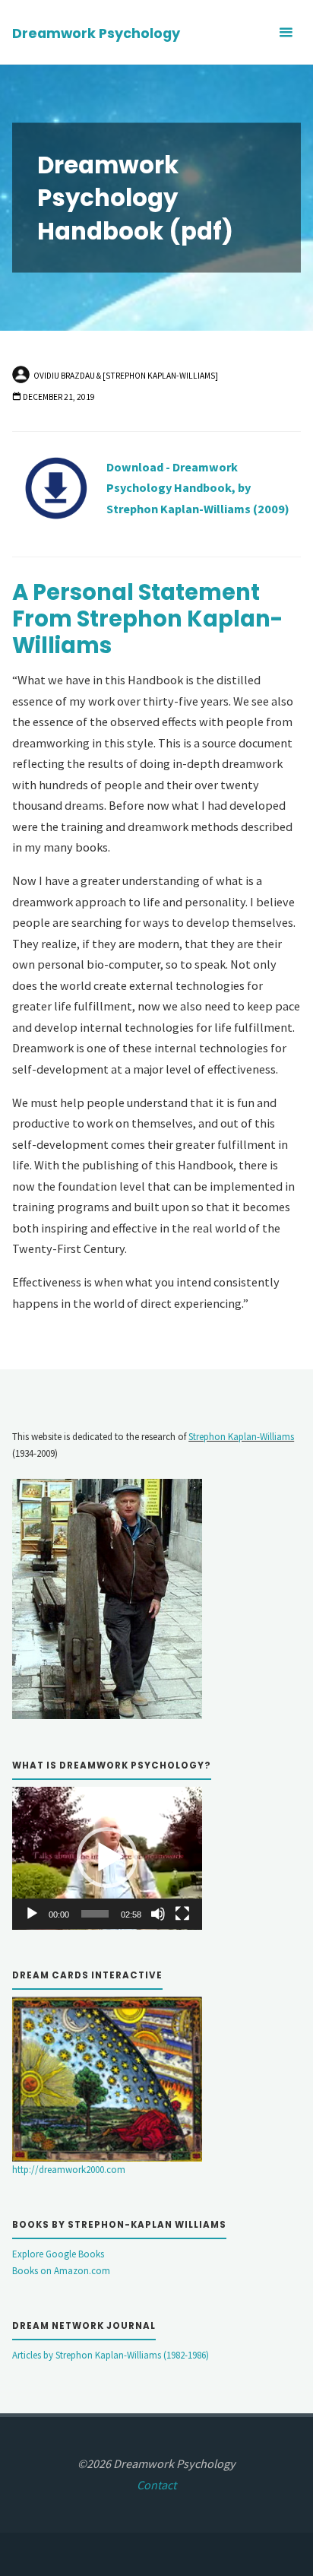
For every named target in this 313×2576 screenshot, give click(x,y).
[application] (107, 1858)
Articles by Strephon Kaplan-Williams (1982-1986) (111, 2355)
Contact (156, 2485)
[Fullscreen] (182, 1914)
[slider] (95, 1914)
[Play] (32, 1914)
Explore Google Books (58, 2254)
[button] (107, 1857)
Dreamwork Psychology (96, 33)
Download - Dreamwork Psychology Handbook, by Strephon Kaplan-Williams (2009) (198, 488)
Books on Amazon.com (61, 2271)
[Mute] (158, 1914)
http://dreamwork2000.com (69, 2170)
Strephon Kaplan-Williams (241, 1437)
